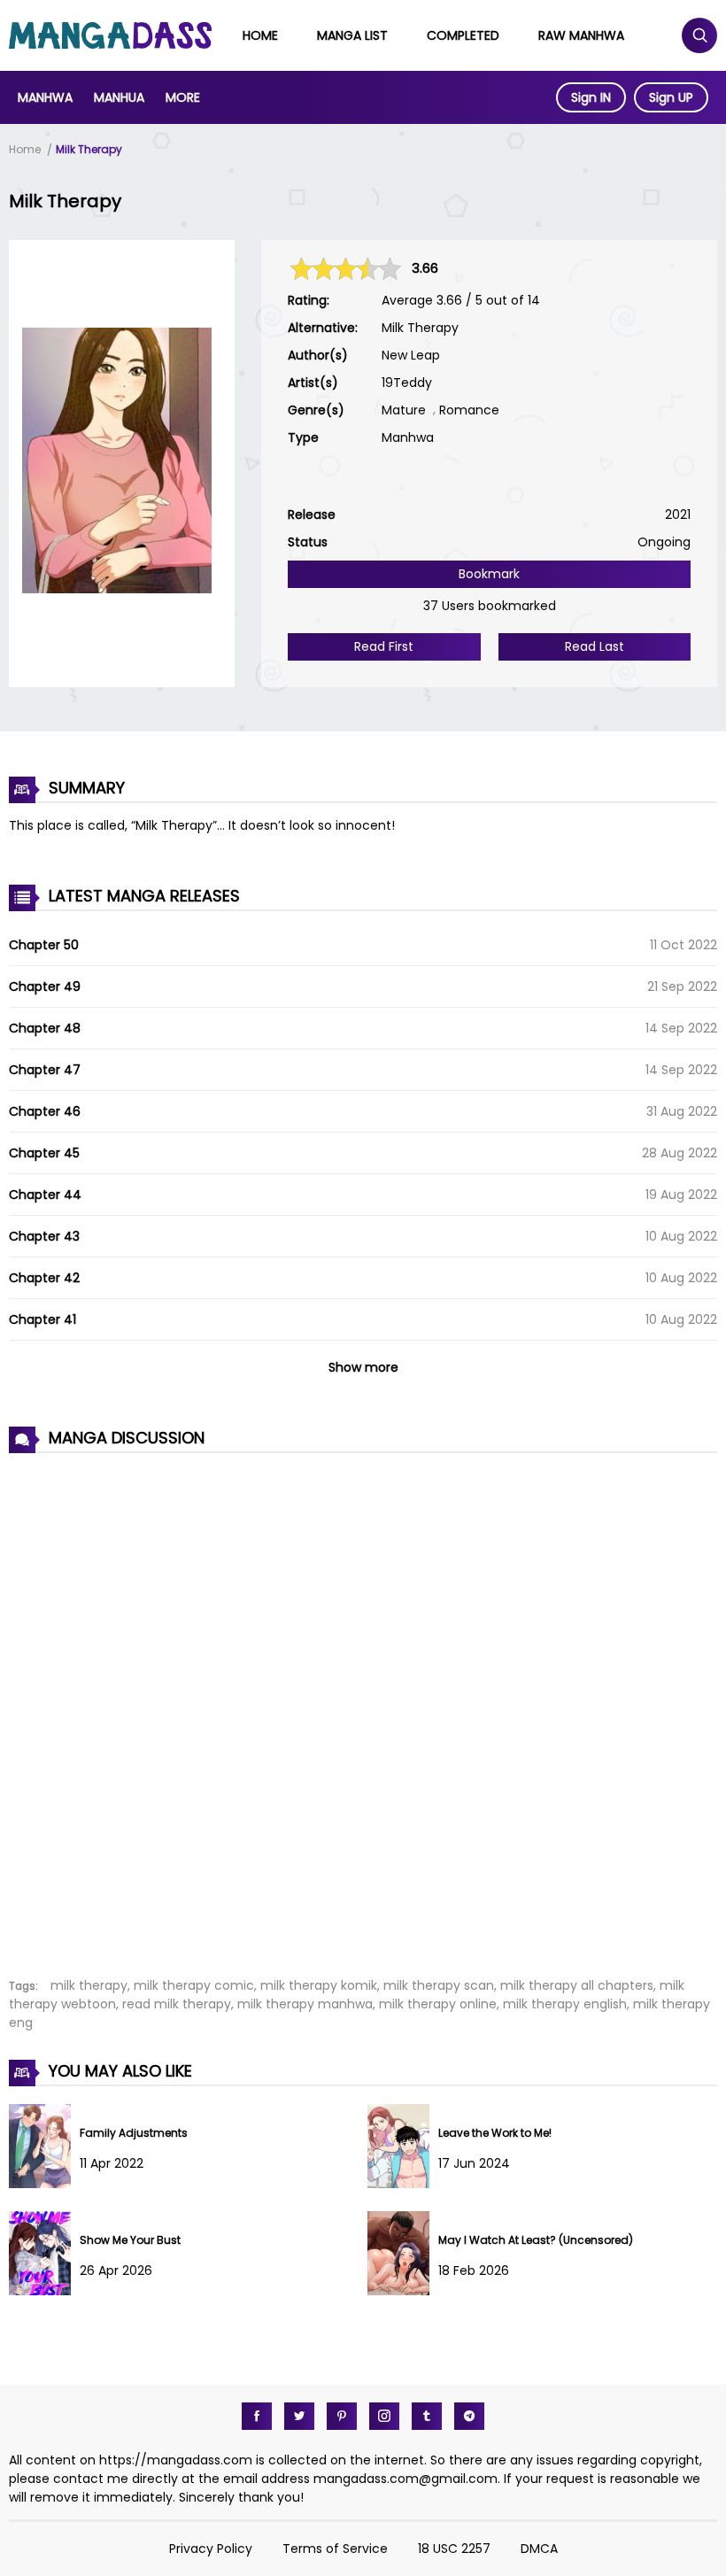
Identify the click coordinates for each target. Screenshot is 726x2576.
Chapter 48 (45, 1028)
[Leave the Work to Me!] (403, 2184)
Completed (463, 35)
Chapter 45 (44, 1153)
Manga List (352, 35)
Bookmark (489, 574)
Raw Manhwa (581, 35)
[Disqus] (363, 1706)
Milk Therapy (89, 149)
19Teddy (407, 383)
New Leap (411, 355)
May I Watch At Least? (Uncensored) (536, 2240)
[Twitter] (299, 2416)
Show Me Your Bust (130, 2240)
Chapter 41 (42, 1319)
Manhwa (45, 97)
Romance (469, 410)
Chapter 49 (45, 986)
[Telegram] (469, 2416)
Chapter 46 (45, 1111)
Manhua (119, 97)
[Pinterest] (342, 2416)
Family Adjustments (134, 2133)
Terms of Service (335, 2549)
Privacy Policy (211, 2549)
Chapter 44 (45, 1195)
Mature (404, 410)
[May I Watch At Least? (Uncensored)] (403, 2291)
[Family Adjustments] (44, 2184)
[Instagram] (384, 2416)
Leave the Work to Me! (495, 2133)
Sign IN (591, 97)
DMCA (539, 2549)
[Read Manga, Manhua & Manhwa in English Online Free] (110, 44)
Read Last (595, 646)
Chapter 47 (45, 1070)
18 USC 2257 (454, 2549)
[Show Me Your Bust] (44, 2291)
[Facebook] (257, 2416)
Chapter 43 (44, 1236)
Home (260, 35)
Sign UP (671, 97)
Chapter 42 (44, 1278)
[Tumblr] (427, 2416)
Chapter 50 (44, 945)
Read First (384, 646)
